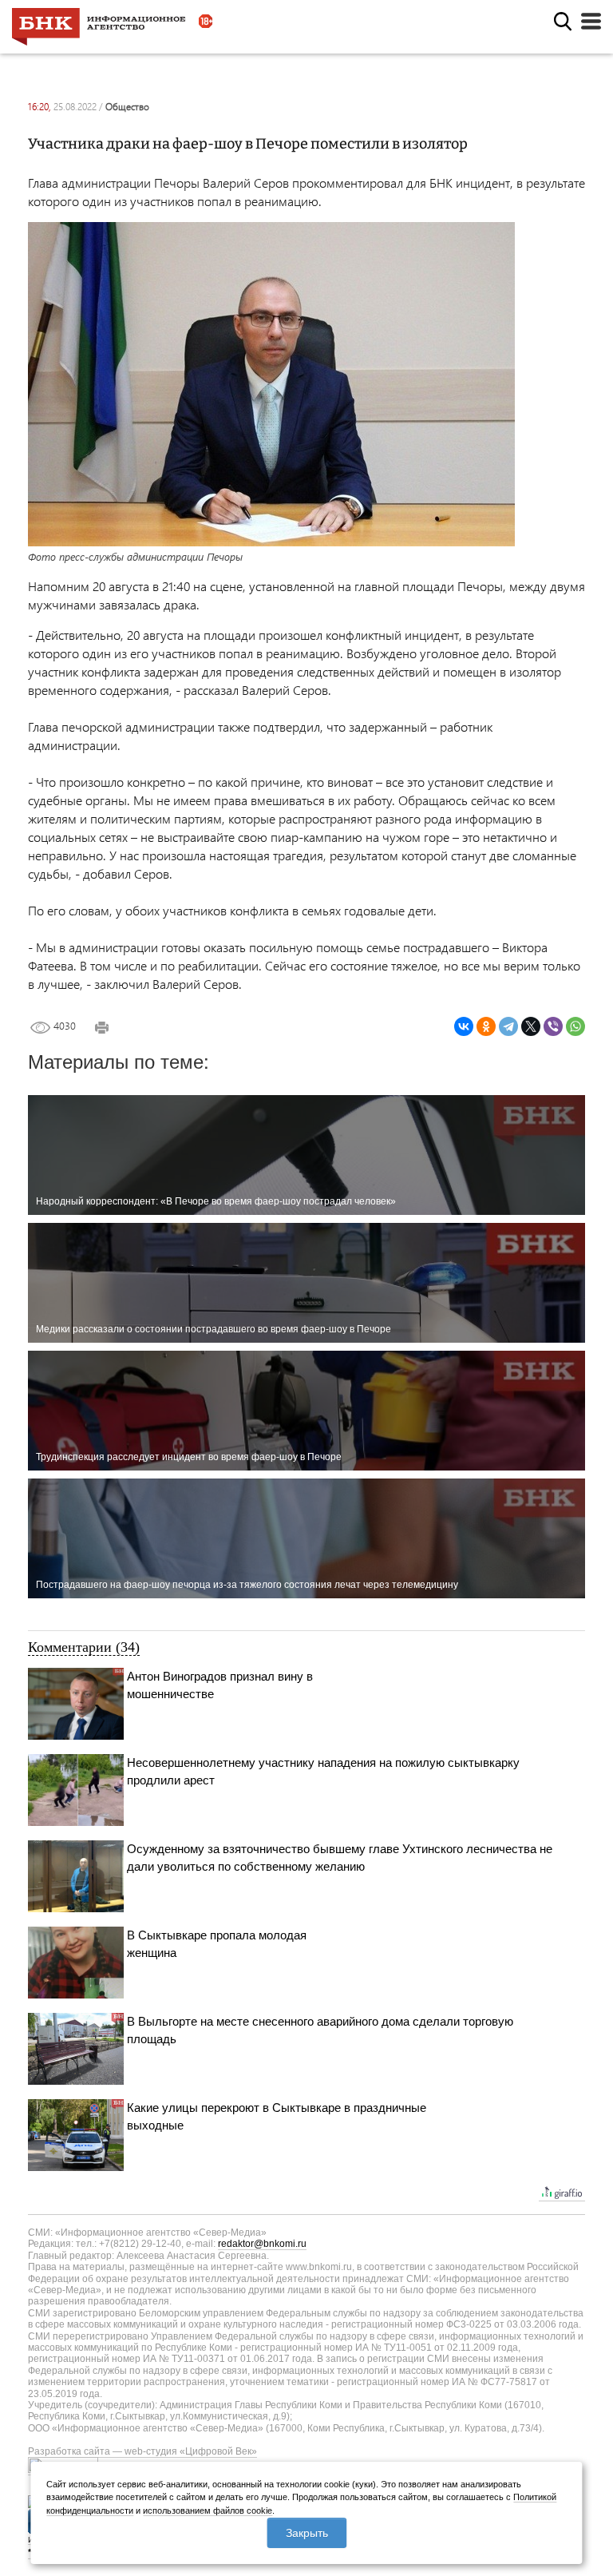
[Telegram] (508, 1026)
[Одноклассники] (486, 1026)
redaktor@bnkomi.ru (262, 2244)
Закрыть (307, 2533)
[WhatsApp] (575, 1026)
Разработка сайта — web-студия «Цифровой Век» (142, 2451)
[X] (531, 1026)
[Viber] (553, 1026)
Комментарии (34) (84, 1647)
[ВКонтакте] (464, 1026)
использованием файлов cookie (208, 2511)
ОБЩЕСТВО (127, 107)
